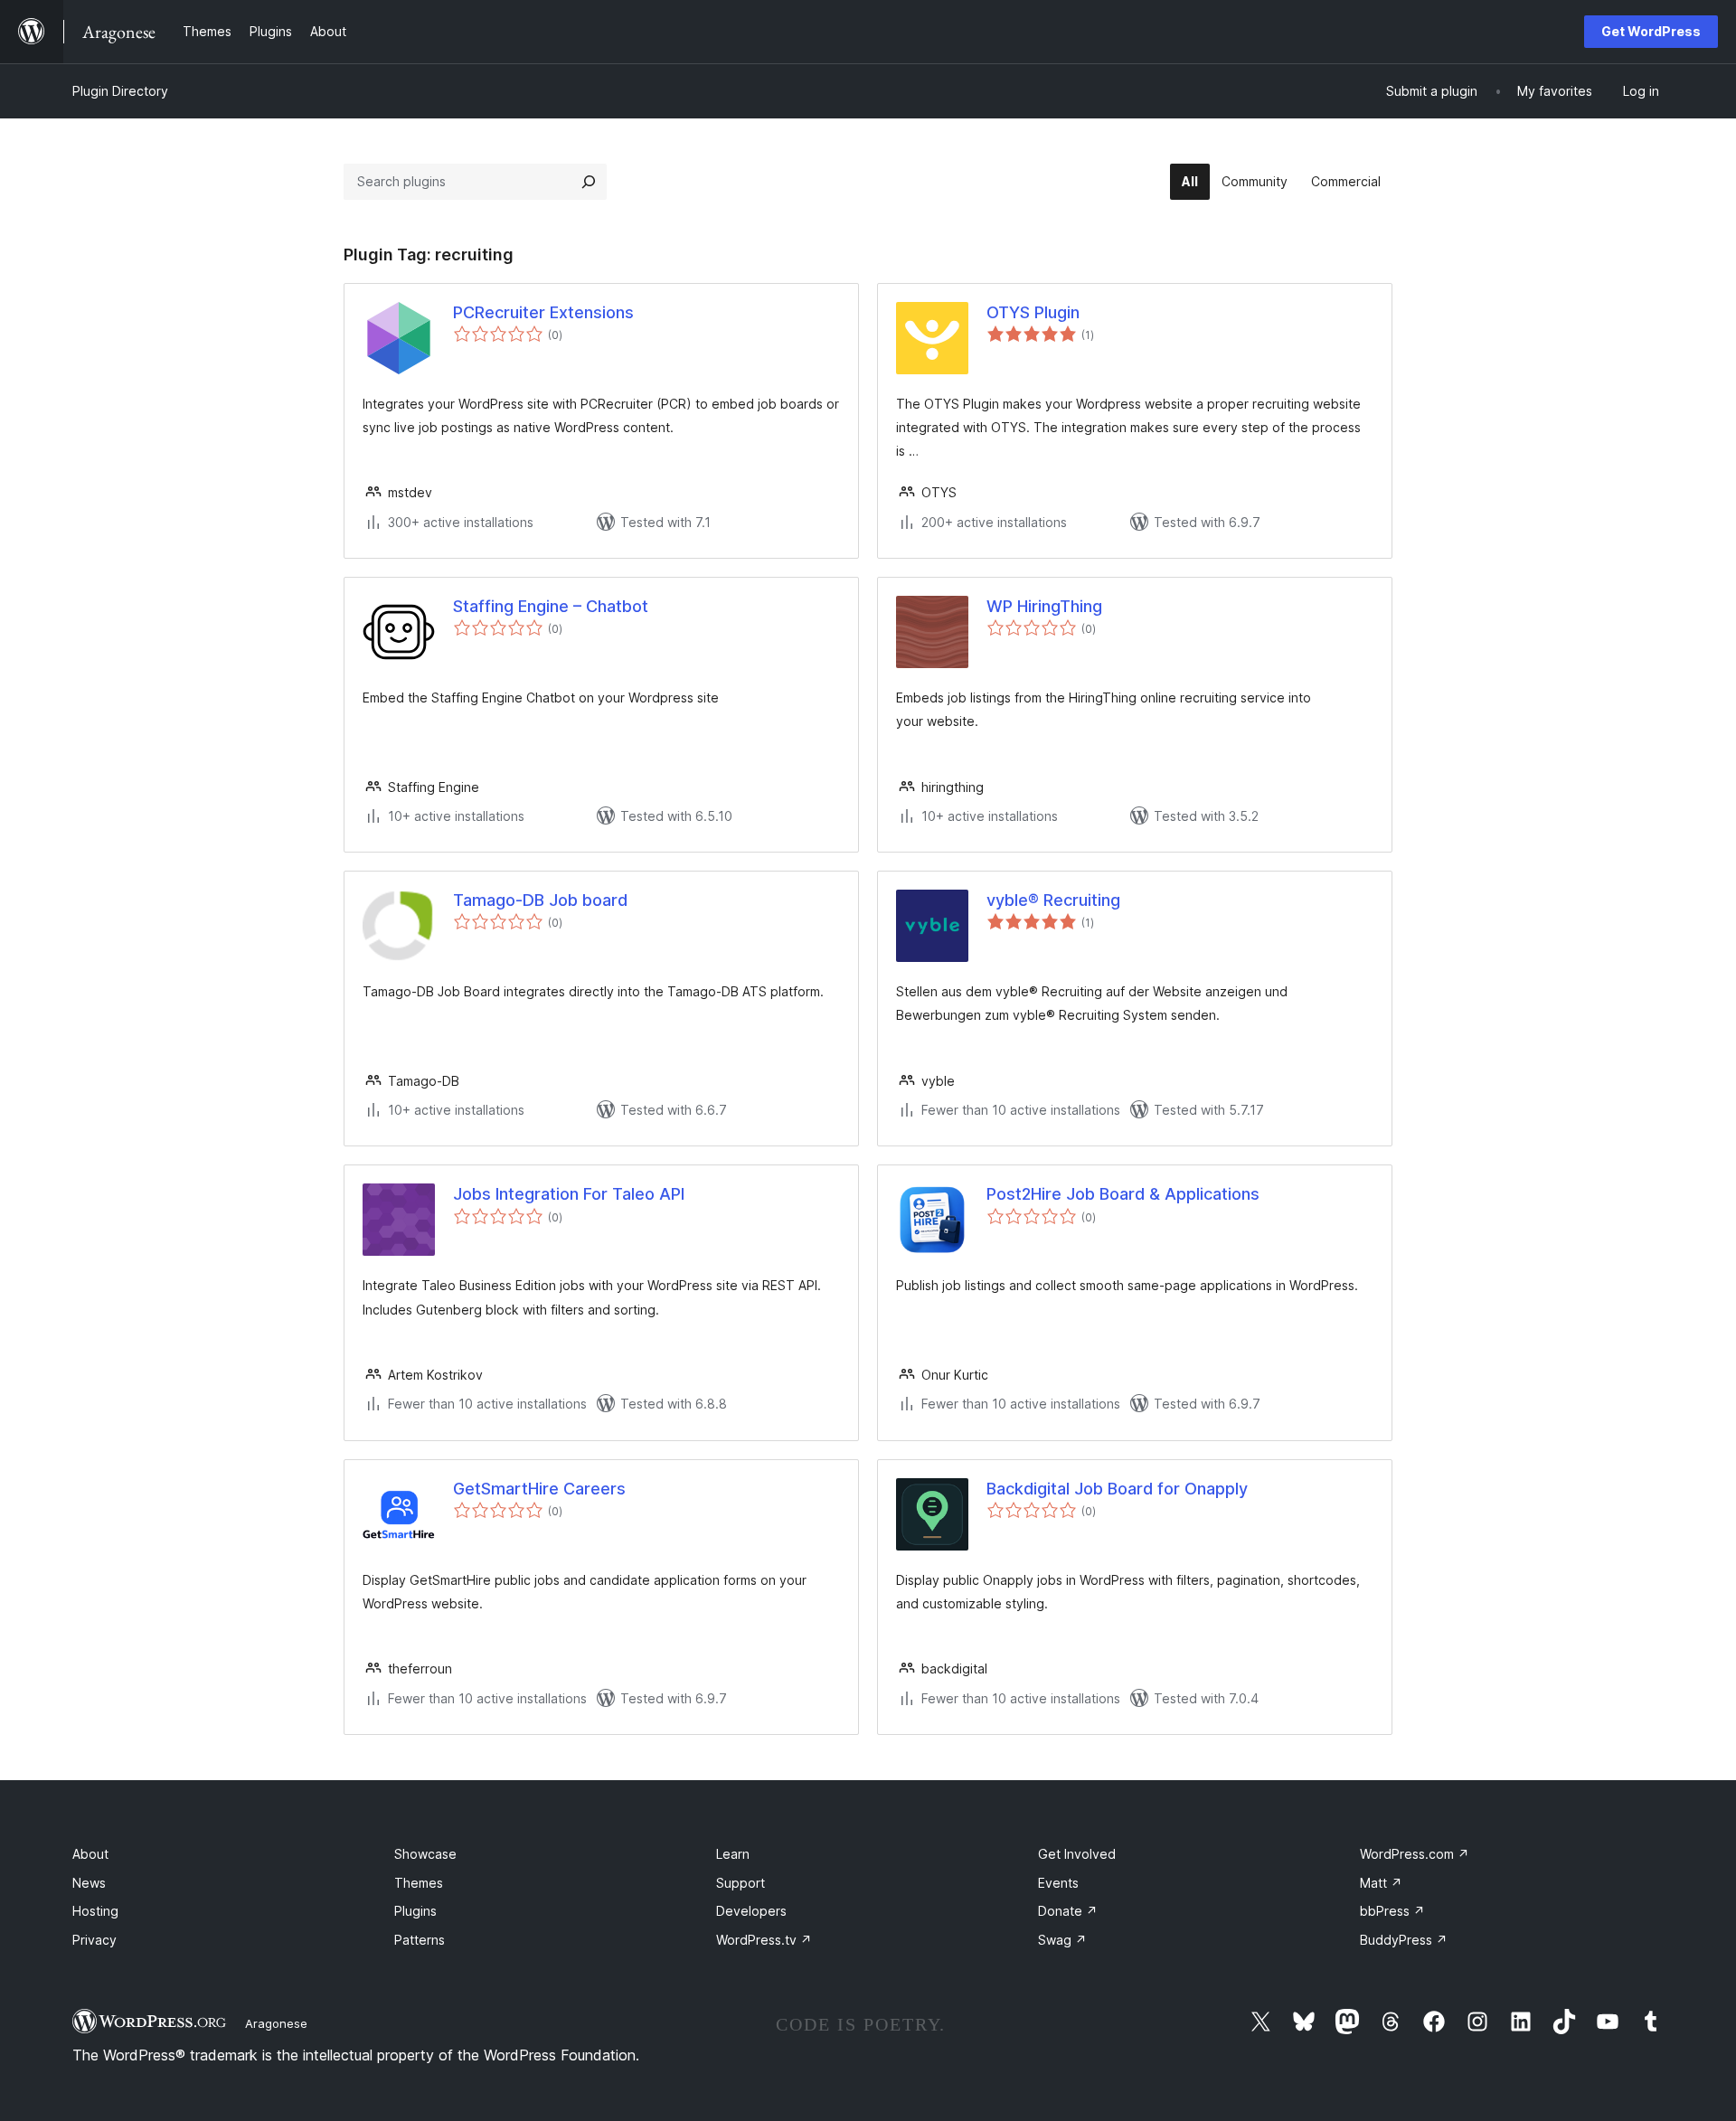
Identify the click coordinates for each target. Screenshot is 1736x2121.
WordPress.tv (764, 1940)
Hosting (95, 1911)
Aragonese (276, 2023)
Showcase (425, 1854)
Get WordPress (1651, 31)
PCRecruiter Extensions (543, 312)
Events (1058, 1883)
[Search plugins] (589, 182)
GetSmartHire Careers (539, 1489)
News (89, 1883)
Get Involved (1077, 1854)
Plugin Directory (120, 91)
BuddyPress (1404, 1940)
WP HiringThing (1044, 606)
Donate (1068, 1911)
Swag (1062, 1940)
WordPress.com (1415, 1854)
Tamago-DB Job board (540, 900)
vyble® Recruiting (1053, 900)
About (90, 1854)
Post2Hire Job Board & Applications (1123, 1194)
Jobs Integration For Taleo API (569, 1194)
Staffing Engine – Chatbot (551, 606)
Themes (419, 1883)
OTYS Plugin (1033, 312)
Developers (751, 1911)
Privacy (94, 1940)
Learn (733, 1854)
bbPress (1392, 1911)
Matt (1381, 1883)
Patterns (420, 1940)
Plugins (415, 1911)
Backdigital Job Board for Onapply (1117, 1489)
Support (741, 1883)
